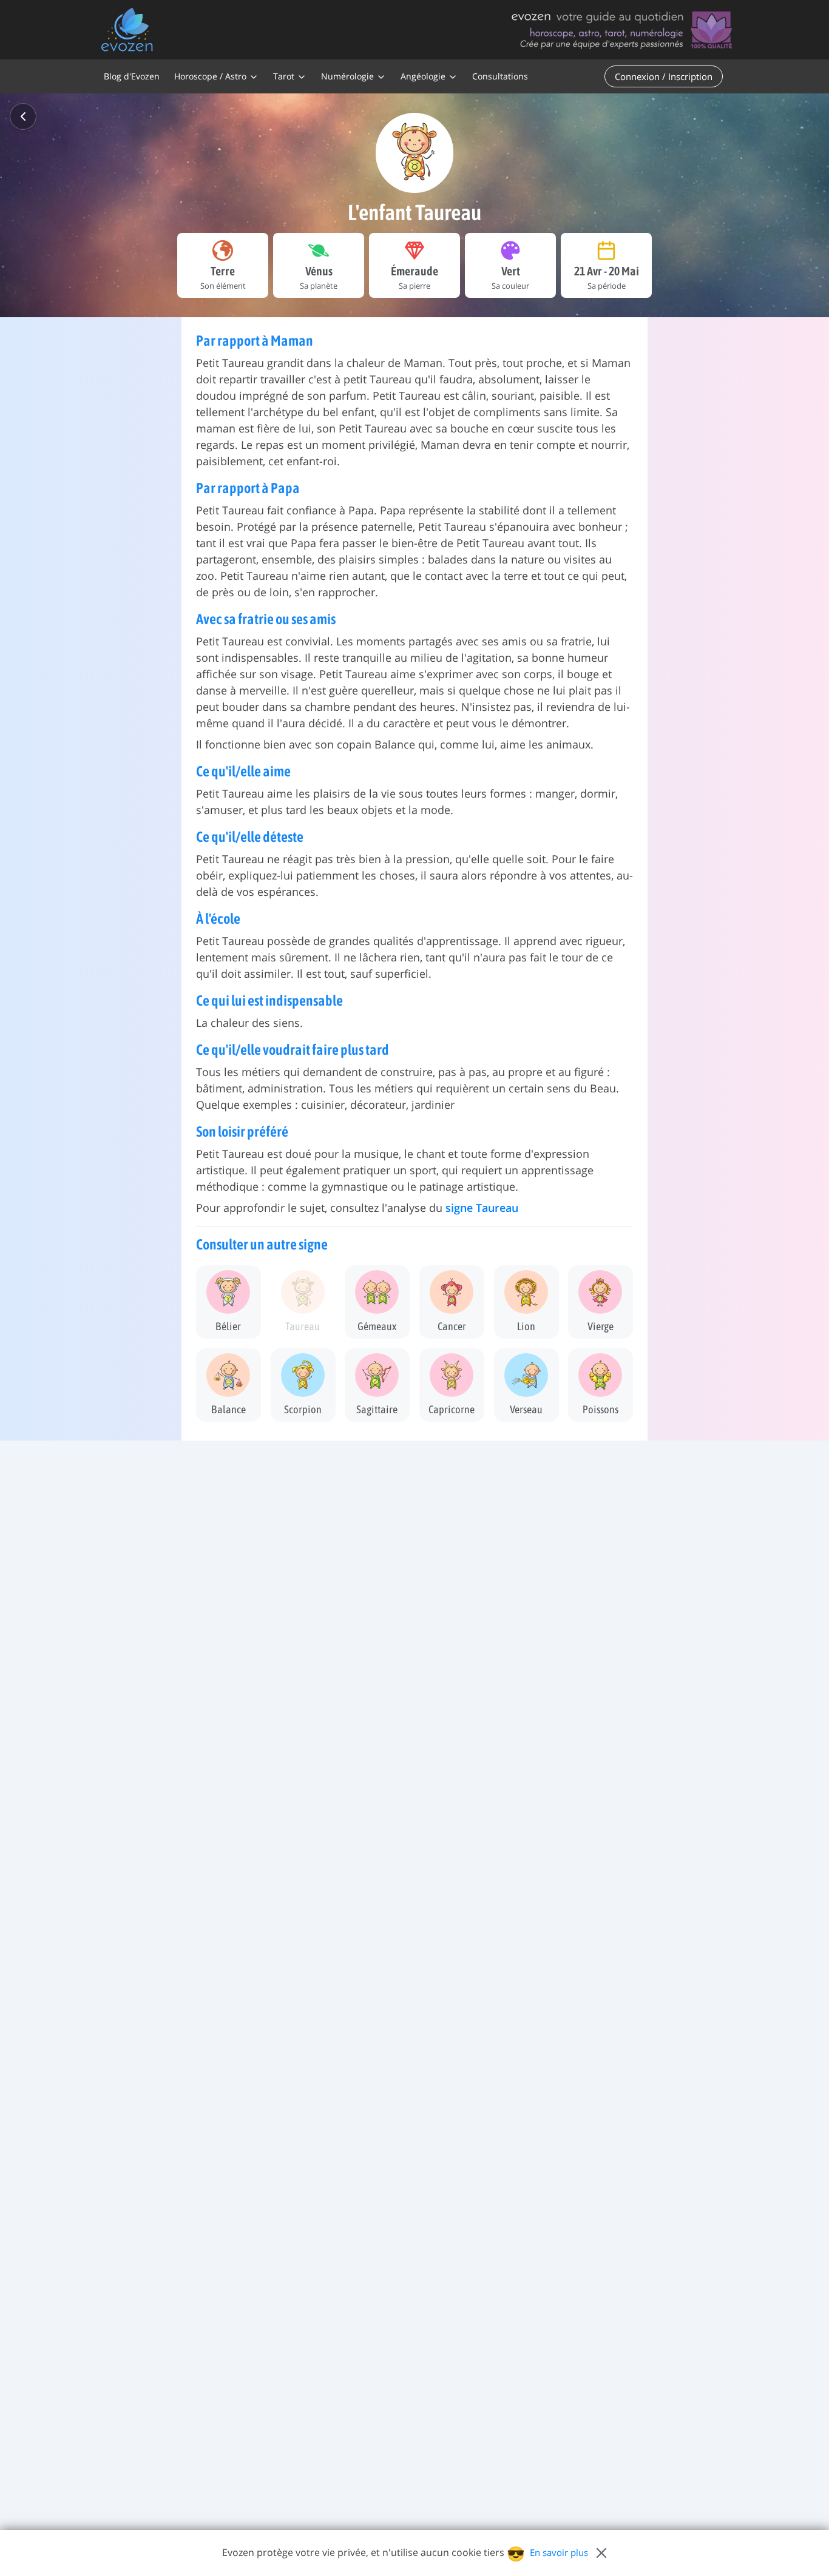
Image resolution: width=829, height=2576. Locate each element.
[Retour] (23, 116)
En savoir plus (559, 2552)
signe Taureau (482, 1208)
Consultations (500, 76)
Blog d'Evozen (132, 76)
